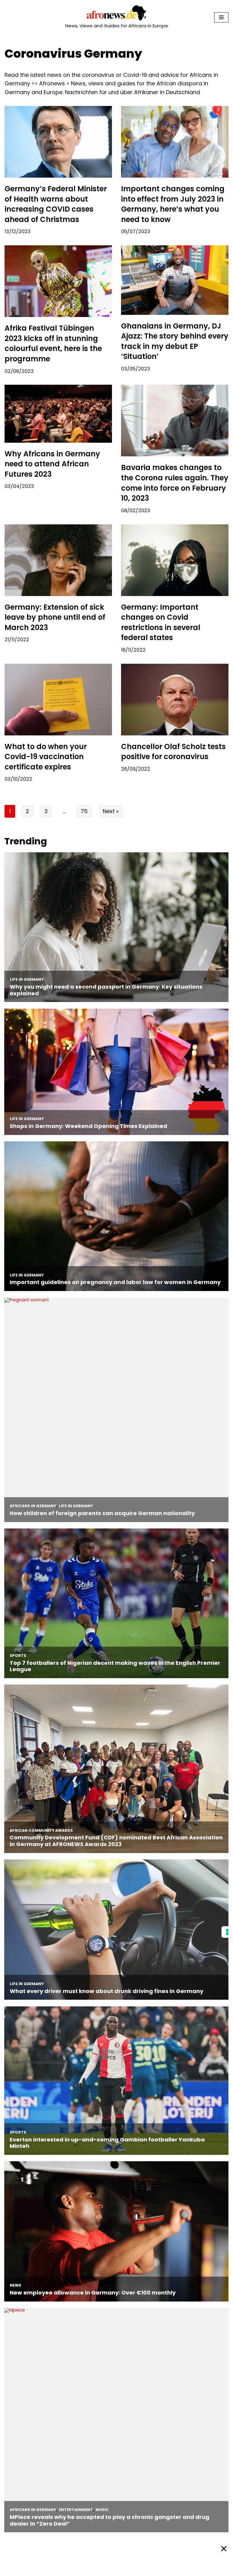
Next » (111, 811)
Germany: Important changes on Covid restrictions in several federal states (161, 622)
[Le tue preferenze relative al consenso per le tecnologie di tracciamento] (227, 1932)
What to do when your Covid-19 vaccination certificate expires (46, 757)
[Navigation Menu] (221, 17)
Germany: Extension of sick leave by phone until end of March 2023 (55, 617)
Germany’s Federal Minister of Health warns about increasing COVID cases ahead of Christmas (56, 204)
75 (84, 811)
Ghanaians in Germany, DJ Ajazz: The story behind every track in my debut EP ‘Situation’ (175, 341)
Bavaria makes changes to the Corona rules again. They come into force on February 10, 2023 (175, 483)
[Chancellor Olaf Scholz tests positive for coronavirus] (175, 700)
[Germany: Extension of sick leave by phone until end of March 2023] (58, 560)
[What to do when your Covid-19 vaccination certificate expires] (58, 700)
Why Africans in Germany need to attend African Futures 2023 (52, 464)
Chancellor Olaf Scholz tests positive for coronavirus (173, 752)
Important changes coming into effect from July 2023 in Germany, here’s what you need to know (173, 204)
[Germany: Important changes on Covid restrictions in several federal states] (175, 560)
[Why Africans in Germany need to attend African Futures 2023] (58, 414)
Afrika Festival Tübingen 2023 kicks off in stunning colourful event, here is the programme (53, 343)
